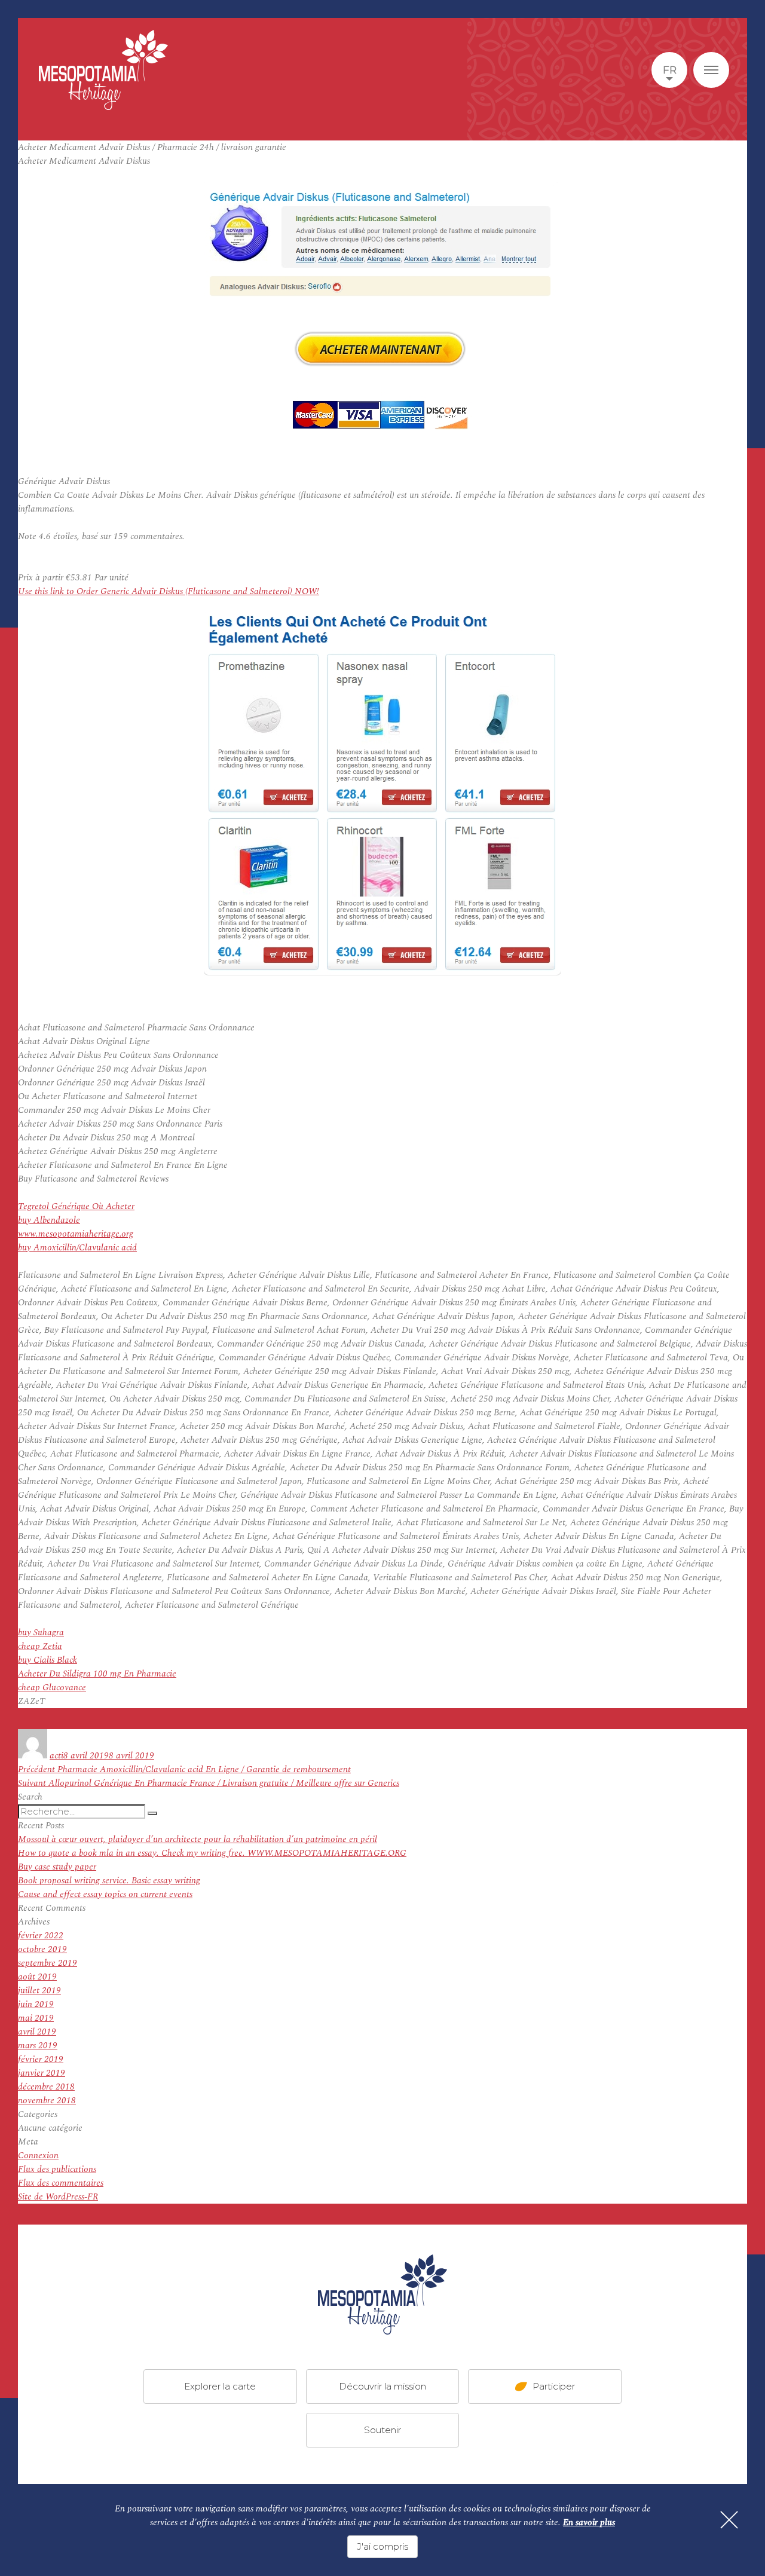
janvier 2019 (42, 2073)
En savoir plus (589, 2523)
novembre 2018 (47, 2101)
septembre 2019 (48, 1963)
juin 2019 (36, 2004)
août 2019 (37, 1977)
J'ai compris (382, 2546)
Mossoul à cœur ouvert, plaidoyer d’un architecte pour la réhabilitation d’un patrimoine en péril (198, 1839)
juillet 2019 (39, 1991)
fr (670, 70)
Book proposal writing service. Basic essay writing (109, 1881)
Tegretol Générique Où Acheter (76, 1206)
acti (56, 1756)
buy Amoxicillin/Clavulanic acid (77, 1248)
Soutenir (382, 2429)
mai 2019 (36, 2018)
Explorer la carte (220, 2386)
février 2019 (41, 2059)
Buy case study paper (57, 1867)
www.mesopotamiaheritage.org (76, 1234)
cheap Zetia (40, 1646)
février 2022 (41, 1936)
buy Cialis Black (48, 1660)
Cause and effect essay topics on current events (105, 1894)
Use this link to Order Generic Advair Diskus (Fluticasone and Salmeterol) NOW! (169, 591)
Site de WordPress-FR (58, 2197)
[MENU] (711, 70)
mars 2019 (38, 2046)
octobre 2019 (42, 1949)
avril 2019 (37, 2032)
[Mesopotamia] (103, 70)
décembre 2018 (46, 2087)
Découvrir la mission (382, 2386)
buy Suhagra (41, 1633)
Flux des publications (57, 2169)
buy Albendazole (49, 1220)
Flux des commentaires (61, 2183)
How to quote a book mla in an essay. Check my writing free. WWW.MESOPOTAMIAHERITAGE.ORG (212, 1853)
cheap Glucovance (52, 1688)
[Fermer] (729, 2520)
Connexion (38, 2156)
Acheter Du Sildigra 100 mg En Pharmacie (97, 1674)
